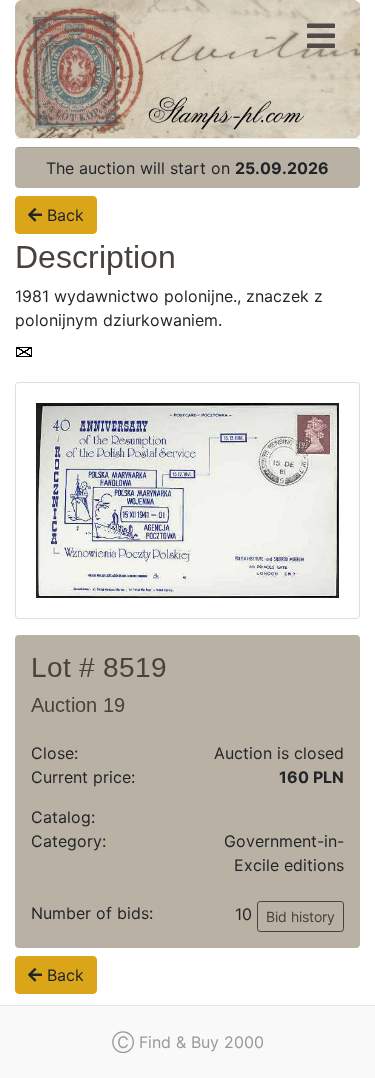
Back (63, 215)
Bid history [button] (300, 916)
